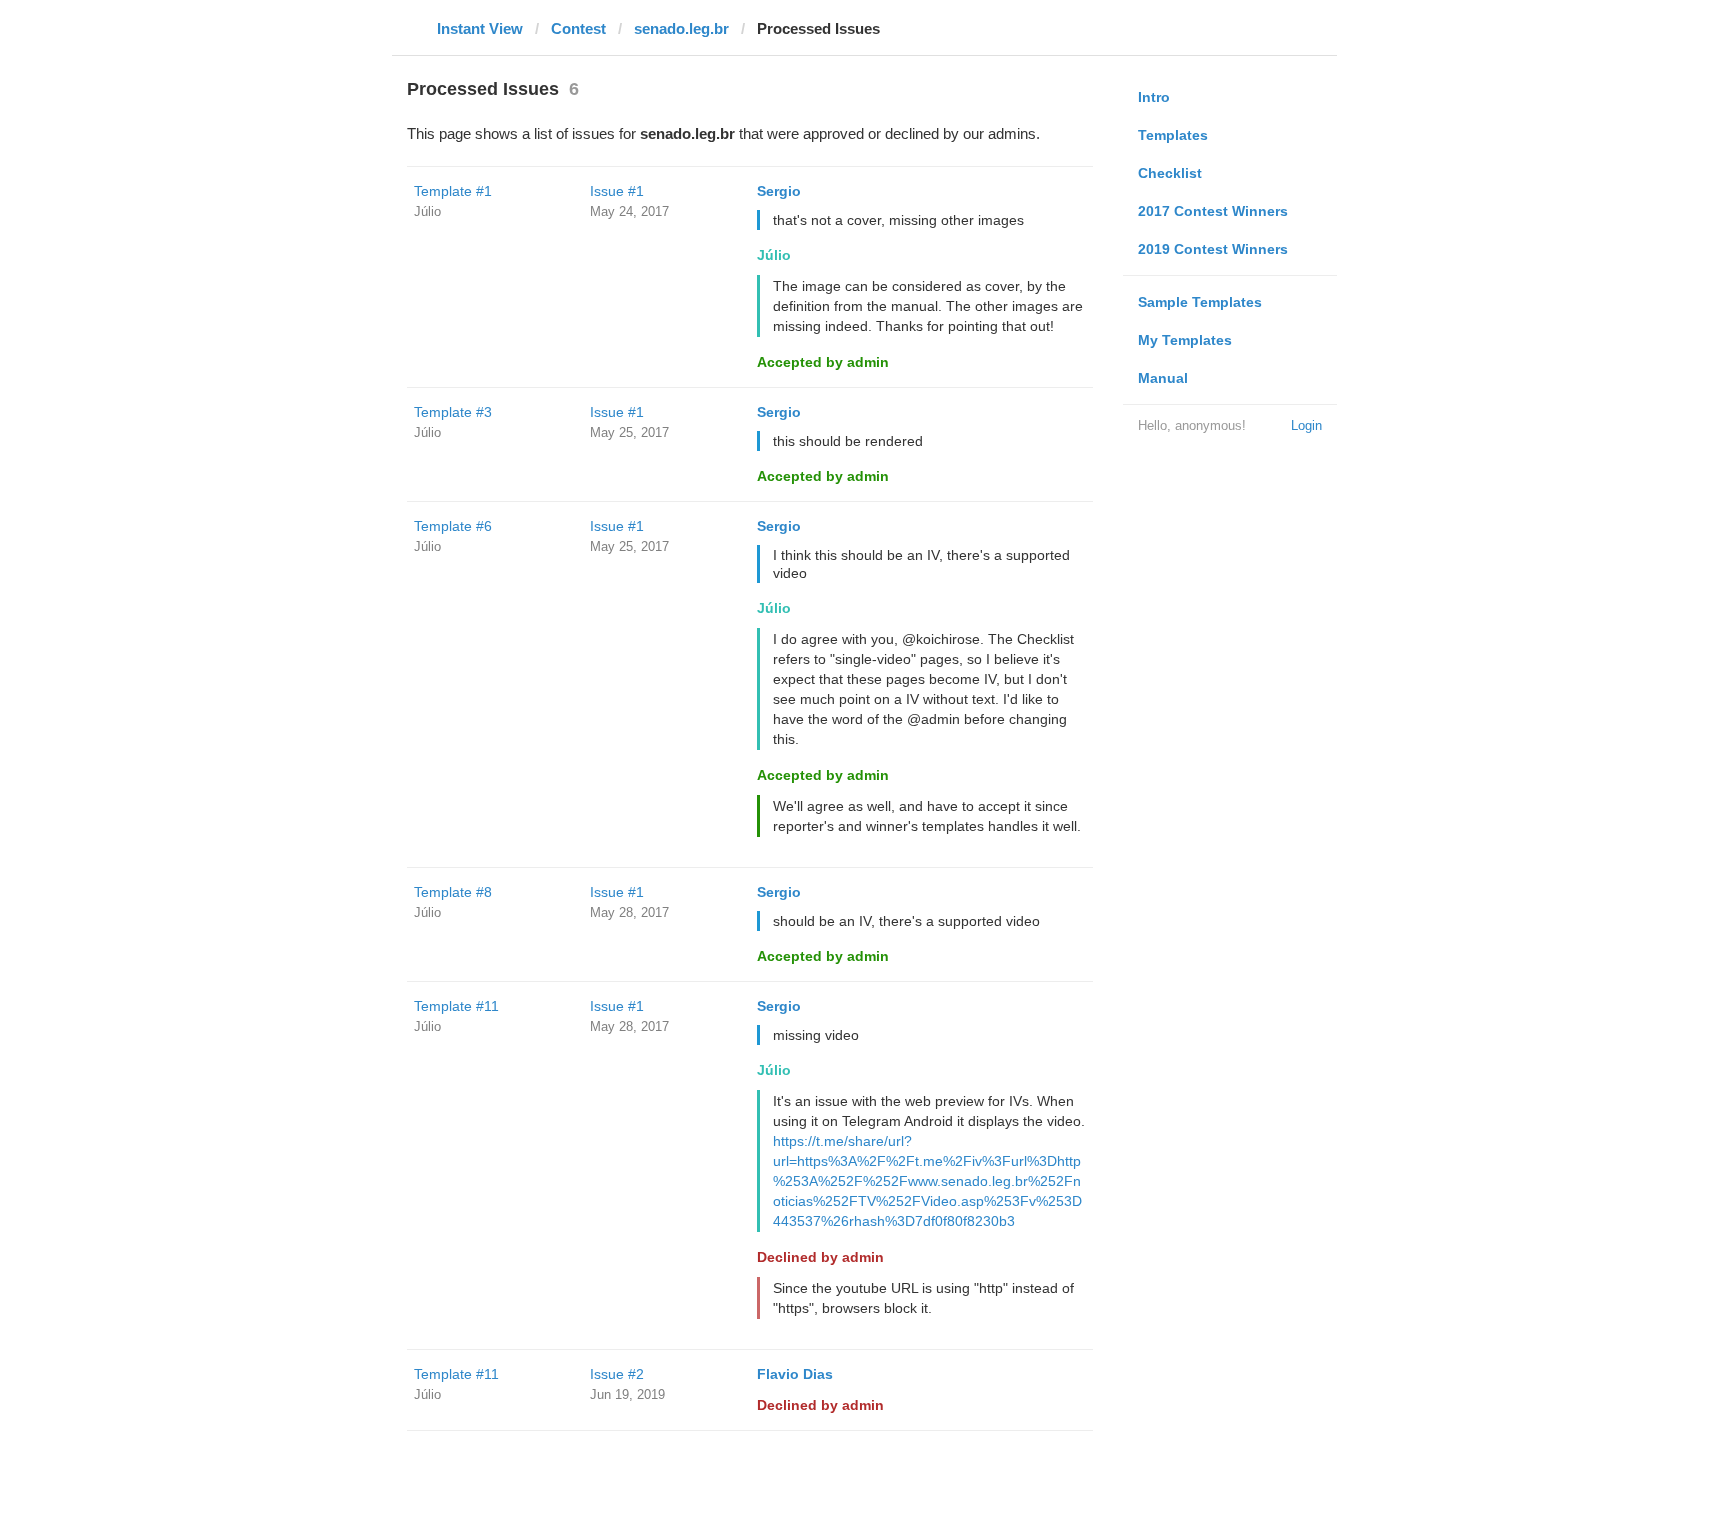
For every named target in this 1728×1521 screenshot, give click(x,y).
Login (1306, 425)
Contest (578, 28)
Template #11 (456, 1006)
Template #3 (453, 412)
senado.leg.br (681, 28)
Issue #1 (617, 191)
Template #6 (453, 526)
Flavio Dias (795, 1374)
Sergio (779, 191)
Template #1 (453, 191)
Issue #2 (617, 1374)
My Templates (1185, 340)
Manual (1163, 378)
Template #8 (453, 892)
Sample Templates (1200, 302)
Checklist (1170, 173)
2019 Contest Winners (1213, 249)
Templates (1173, 135)
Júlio (427, 211)
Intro (1154, 97)
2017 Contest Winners (1213, 211)
